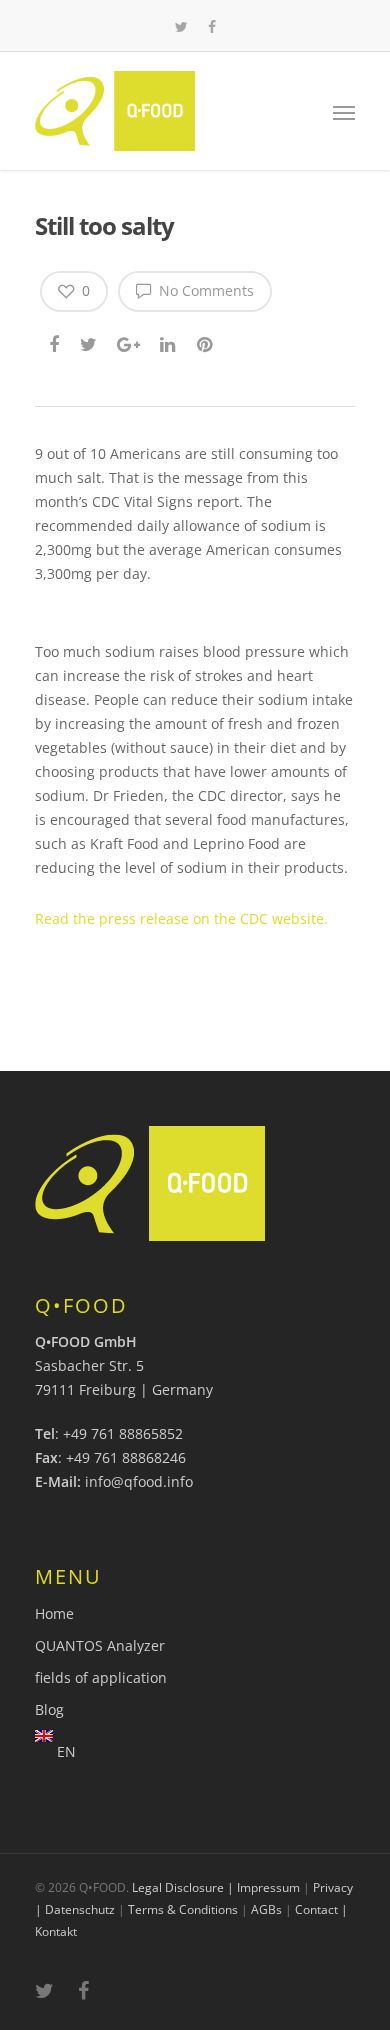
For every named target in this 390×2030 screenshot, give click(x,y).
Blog (49, 1709)
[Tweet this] (89, 342)
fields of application (101, 1677)
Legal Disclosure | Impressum (216, 1887)
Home (54, 1613)
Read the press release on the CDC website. (181, 918)
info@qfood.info (139, 1481)
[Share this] (55, 342)
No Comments (204, 290)
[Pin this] (206, 342)
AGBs (266, 1909)
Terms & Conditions (183, 1909)
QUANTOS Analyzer (100, 1645)
